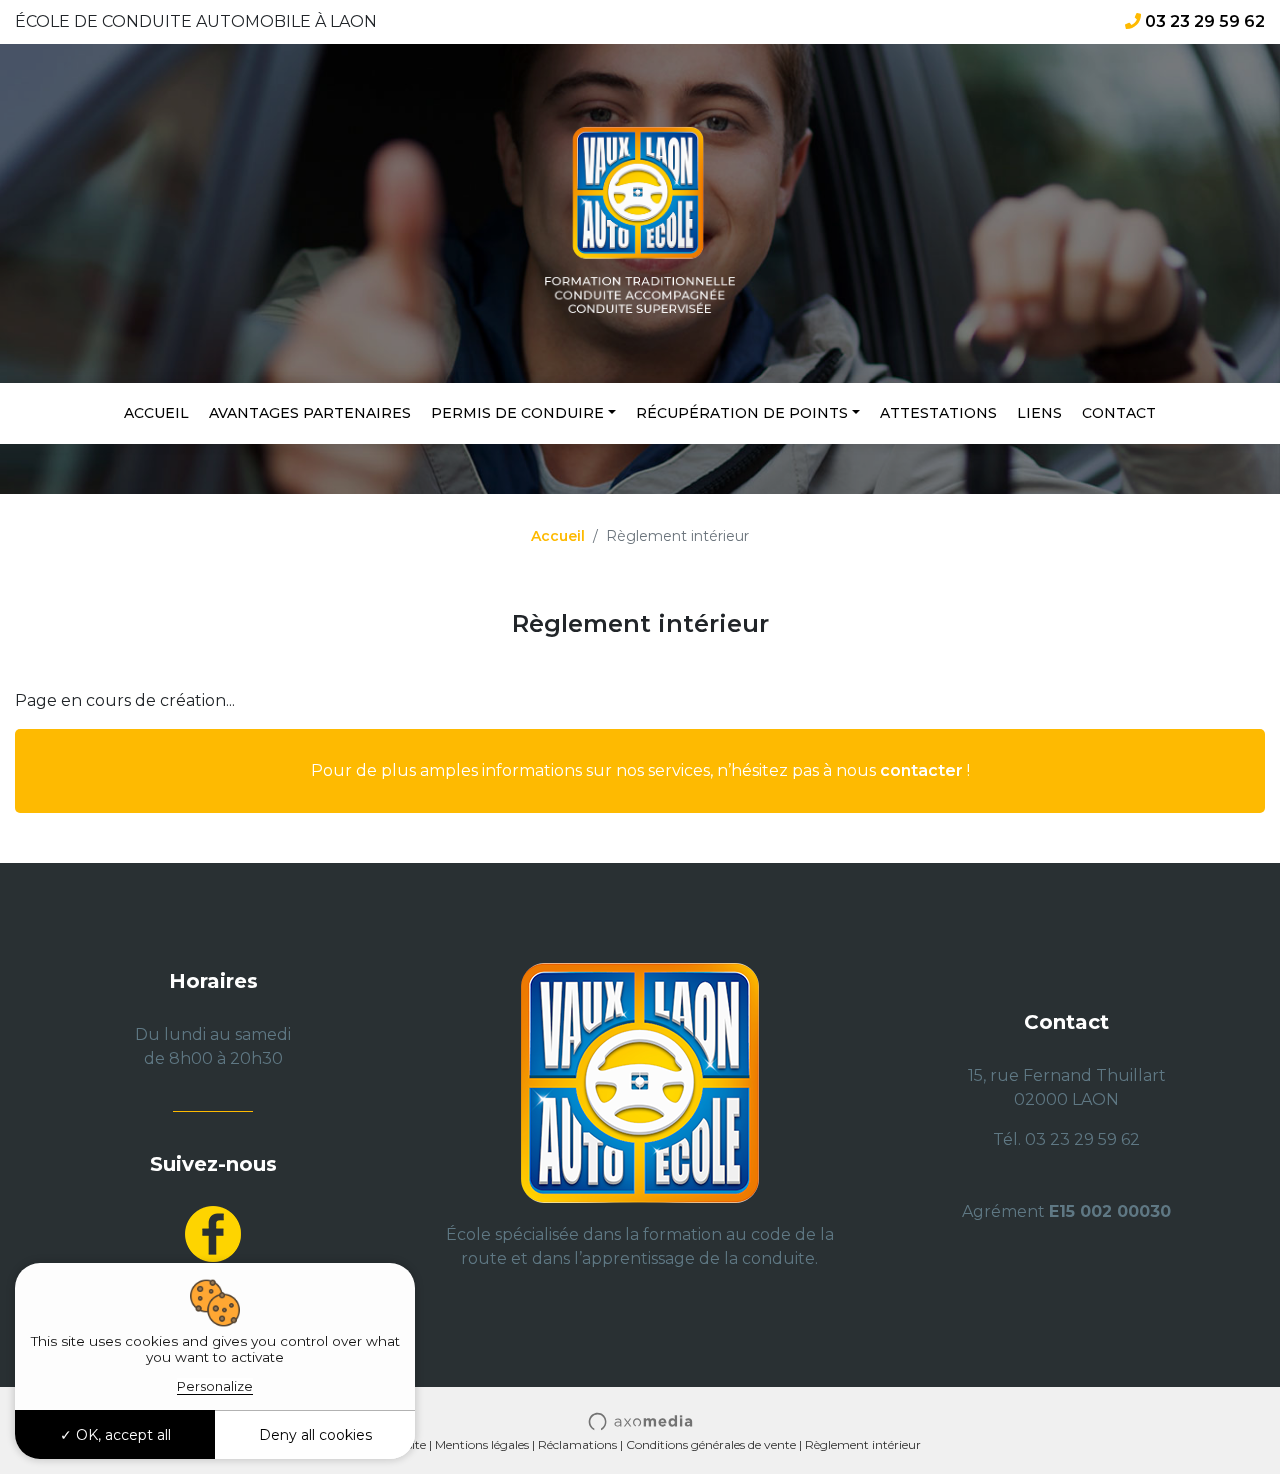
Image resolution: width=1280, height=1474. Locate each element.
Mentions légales (482, 1444)
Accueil (156, 413)
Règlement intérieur (863, 1444)
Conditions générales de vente (711, 1444)
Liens (1039, 413)
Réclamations (577, 1444)
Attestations (938, 413)
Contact (1119, 413)
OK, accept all (121, 1435)
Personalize (215, 1386)
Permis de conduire (517, 413)
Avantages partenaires (310, 413)
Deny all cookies (315, 1435)
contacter (921, 770)
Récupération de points (742, 413)
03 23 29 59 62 (1205, 21)
